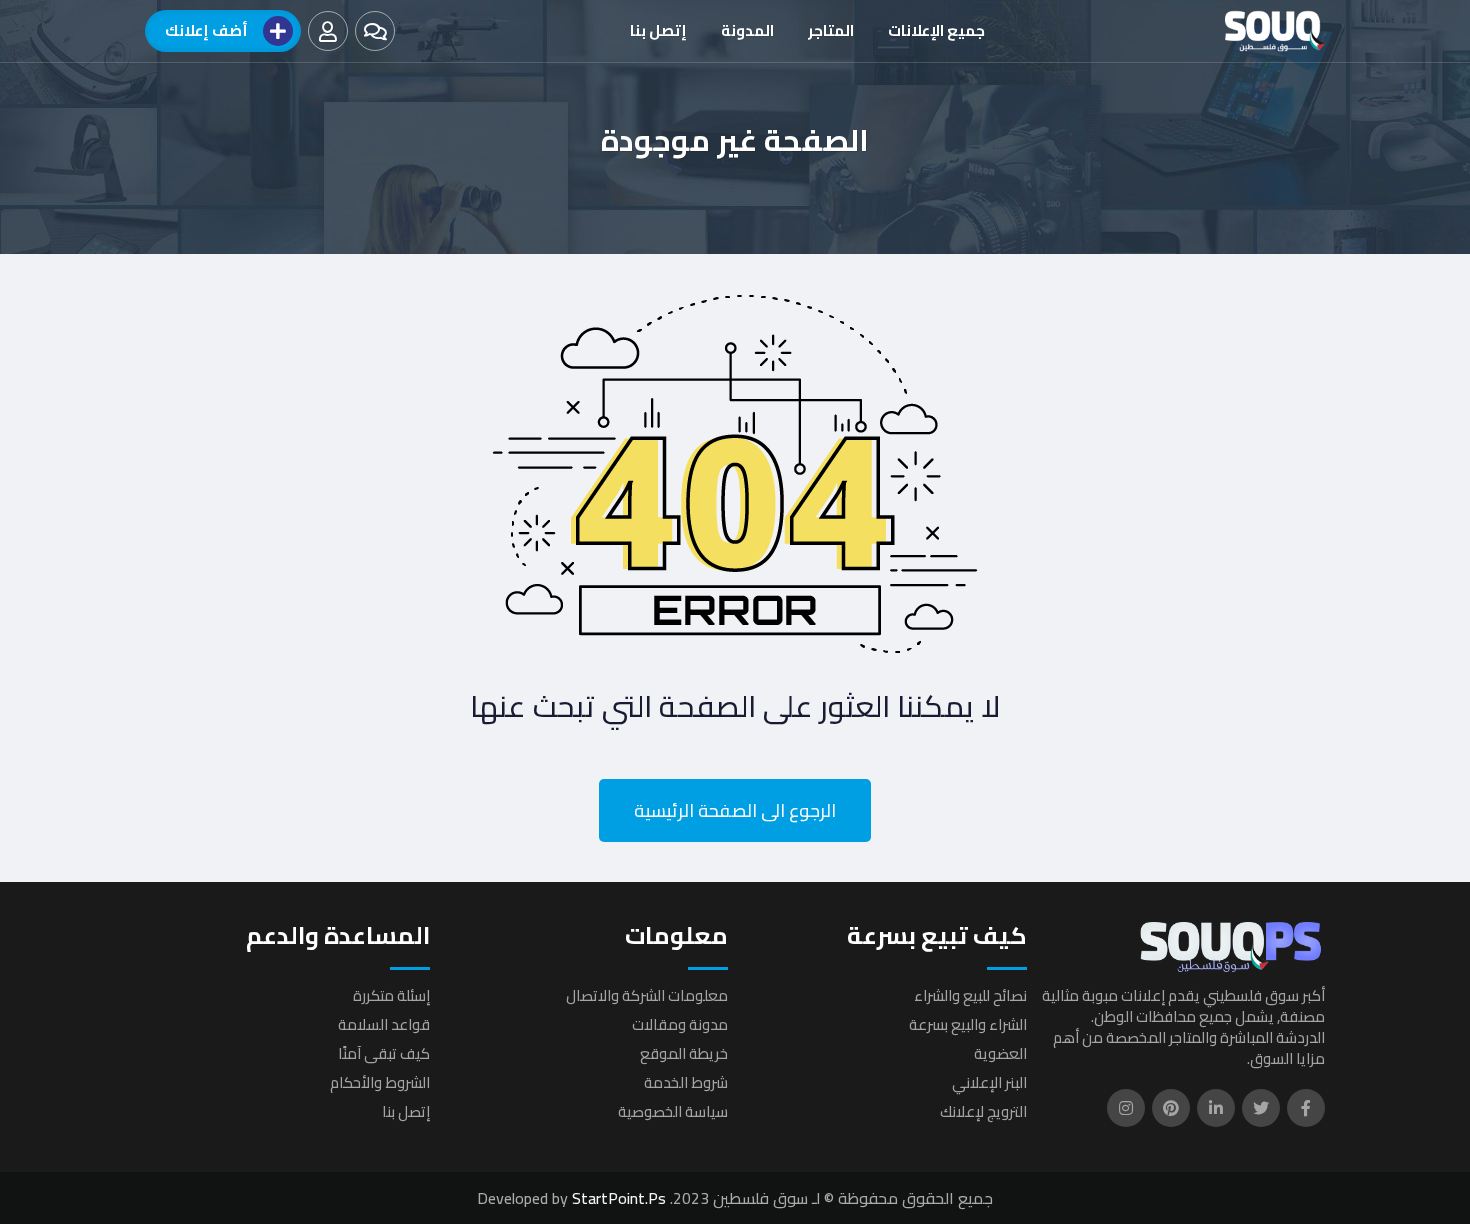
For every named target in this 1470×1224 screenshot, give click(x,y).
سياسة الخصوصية (673, 1111)
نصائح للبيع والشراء (970, 995)
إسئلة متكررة (391, 995)
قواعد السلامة (384, 1024)
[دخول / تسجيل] (328, 31)
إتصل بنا (658, 30)
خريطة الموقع (684, 1053)
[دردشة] (375, 31)
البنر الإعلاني (989, 1082)
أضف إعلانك (206, 30)
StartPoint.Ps (619, 1198)
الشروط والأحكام (380, 1082)
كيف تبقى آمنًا (384, 1053)
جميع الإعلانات (936, 30)
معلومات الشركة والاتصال (647, 995)
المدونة (747, 30)
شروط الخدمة (686, 1082)
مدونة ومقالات (680, 1024)
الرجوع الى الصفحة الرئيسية (735, 810)
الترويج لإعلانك (983, 1111)
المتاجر (831, 30)
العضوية (1000, 1053)
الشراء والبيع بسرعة (968, 1024)
